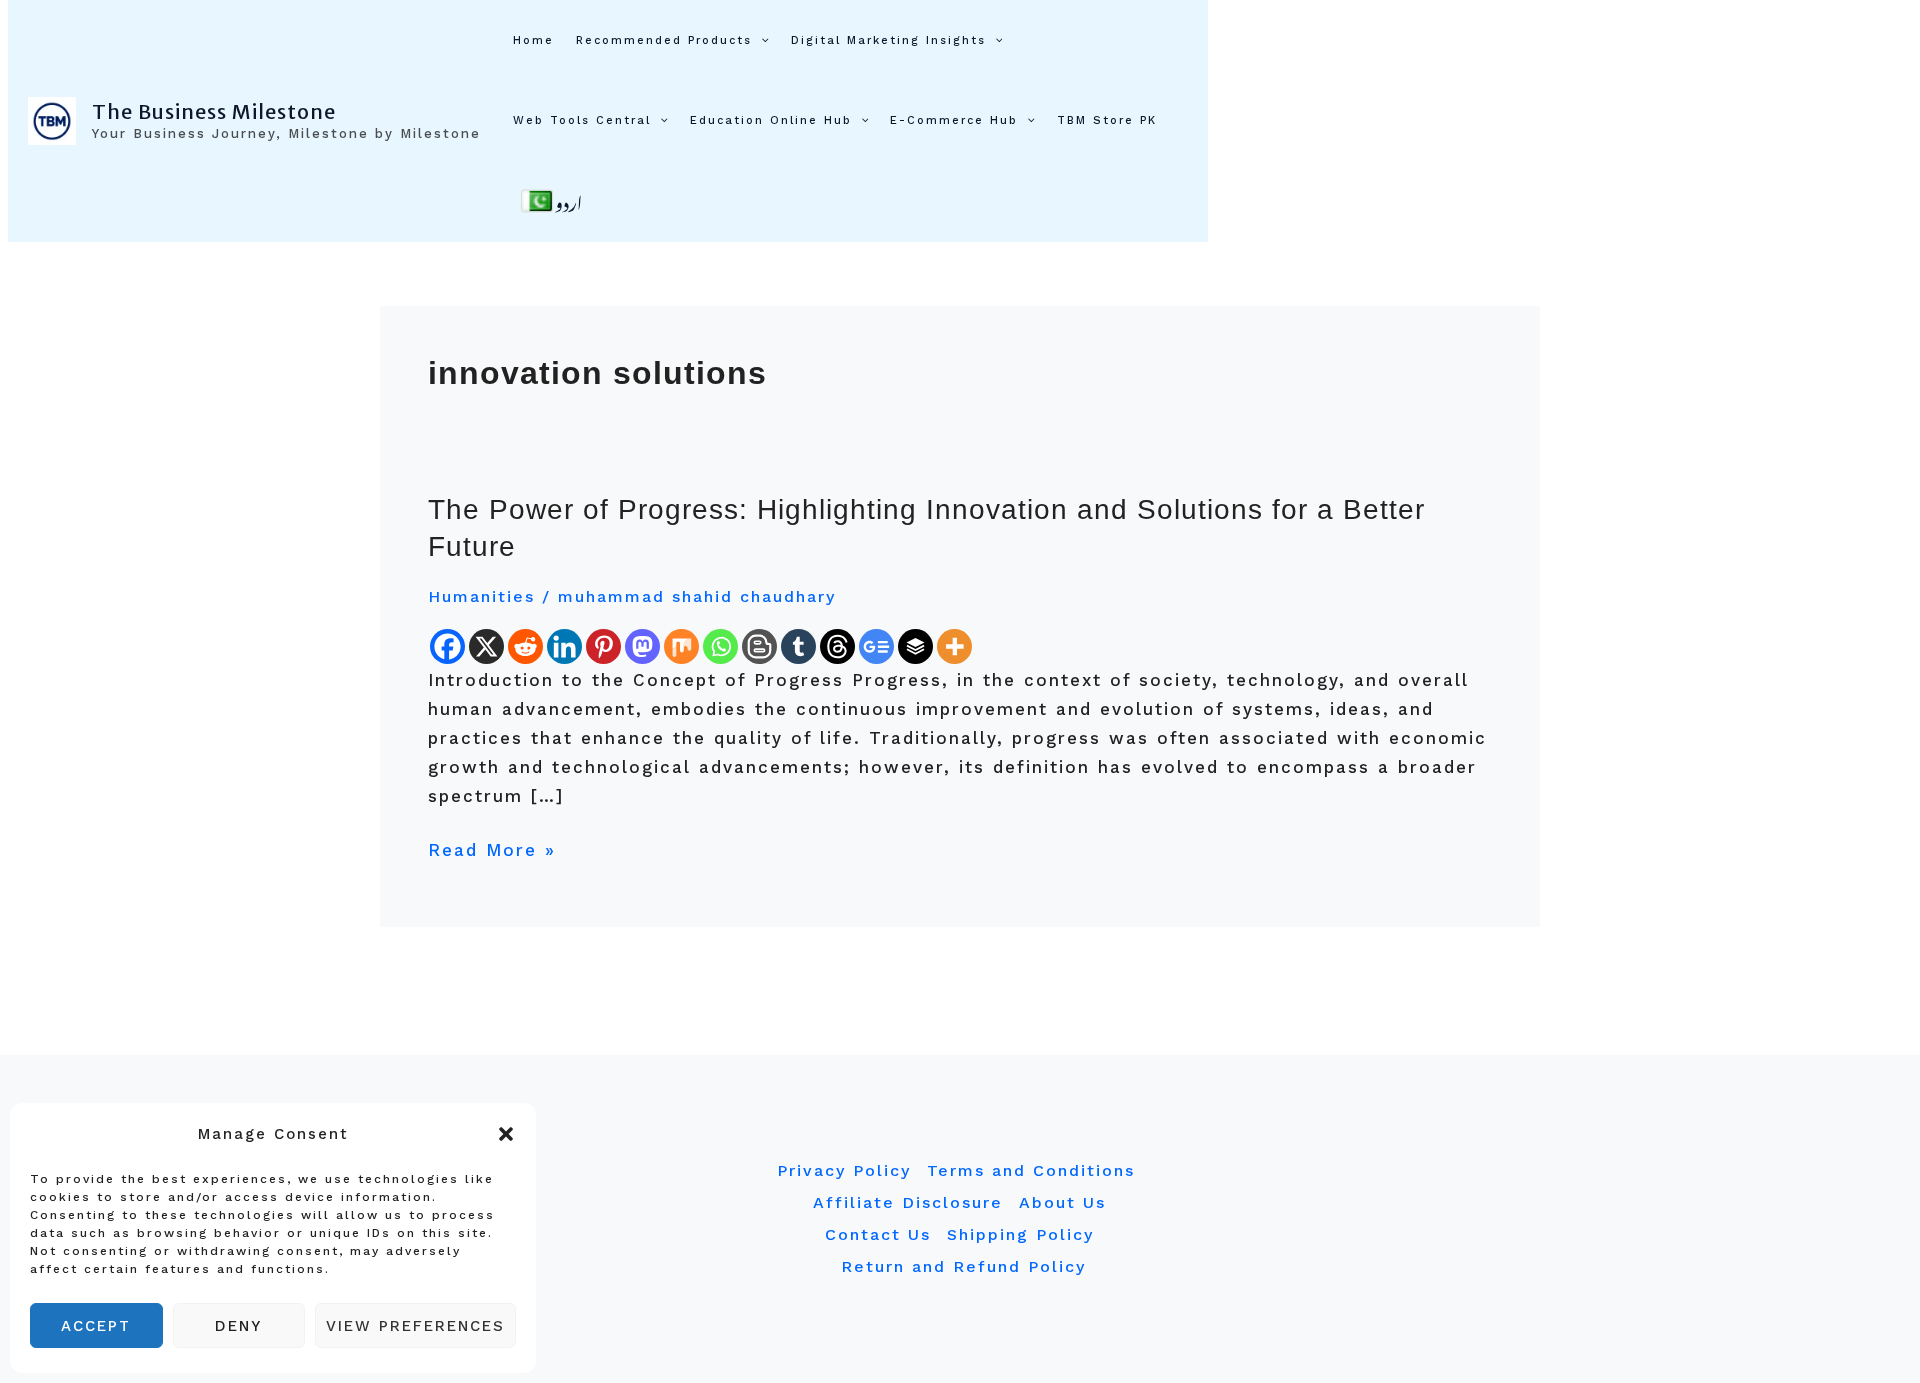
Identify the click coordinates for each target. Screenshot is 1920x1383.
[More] (954, 646)
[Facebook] (447, 646)
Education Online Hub (771, 120)
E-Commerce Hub (954, 120)
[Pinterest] (603, 646)
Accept (96, 1326)
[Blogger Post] (759, 646)
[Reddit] (525, 646)
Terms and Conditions (1031, 1170)
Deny (238, 1326)
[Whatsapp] (720, 646)
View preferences (415, 1326)
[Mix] (681, 646)
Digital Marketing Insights (888, 40)
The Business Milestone (214, 111)
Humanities (481, 596)
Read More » (492, 848)
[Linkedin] (564, 646)
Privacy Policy (844, 1170)
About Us (1062, 1202)
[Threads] (837, 646)
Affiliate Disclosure (908, 1202)
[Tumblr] (798, 646)
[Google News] (876, 646)
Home (533, 40)
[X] (486, 646)
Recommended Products (664, 40)
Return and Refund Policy (963, 1266)
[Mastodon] (642, 646)
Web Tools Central (582, 120)
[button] (506, 1134)
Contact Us (878, 1234)
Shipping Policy (1020, 1234)
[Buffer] (915, 646)
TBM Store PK (1107, 120)
